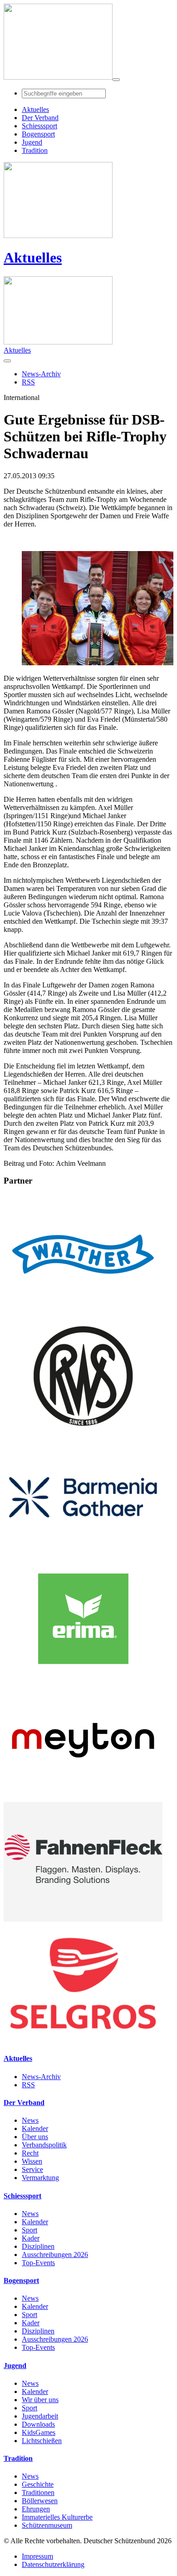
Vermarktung (40, 2178)
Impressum (37, 2556)
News (30, 2120)
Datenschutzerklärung (53, 2564)
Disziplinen (38, 2246)
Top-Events (38, 2263)
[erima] (83, 1676)
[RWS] (83, 1433)
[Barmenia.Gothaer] (83, 1555)
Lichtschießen (42, 2441)
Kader (31, 2238)
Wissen (32, 2161)
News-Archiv (41, 2077)
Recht (30, 2153)
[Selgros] (83, 2041)
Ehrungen (36, 2509)
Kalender (35, 2128)
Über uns (35, 2137)
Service (32, 2169)
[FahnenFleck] (83, 1919)
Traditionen (38, 2492)
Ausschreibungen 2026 (55, 2255)
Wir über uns (40, 2400)
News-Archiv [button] (41, 374)
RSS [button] (28, 382)
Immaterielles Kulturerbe (57, 2517)
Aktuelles (33, 258)
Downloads (38, 2424)
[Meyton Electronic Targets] (83, 1798)
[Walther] (83, 1312)
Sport (29, 2230)
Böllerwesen (40, 2501)
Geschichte (38, 2484)
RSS (28, 2085)
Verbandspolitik (44, 2145)
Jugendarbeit (40, 2416)
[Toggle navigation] (116, 80)
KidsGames (39, 2432)
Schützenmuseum (47, 2525)
